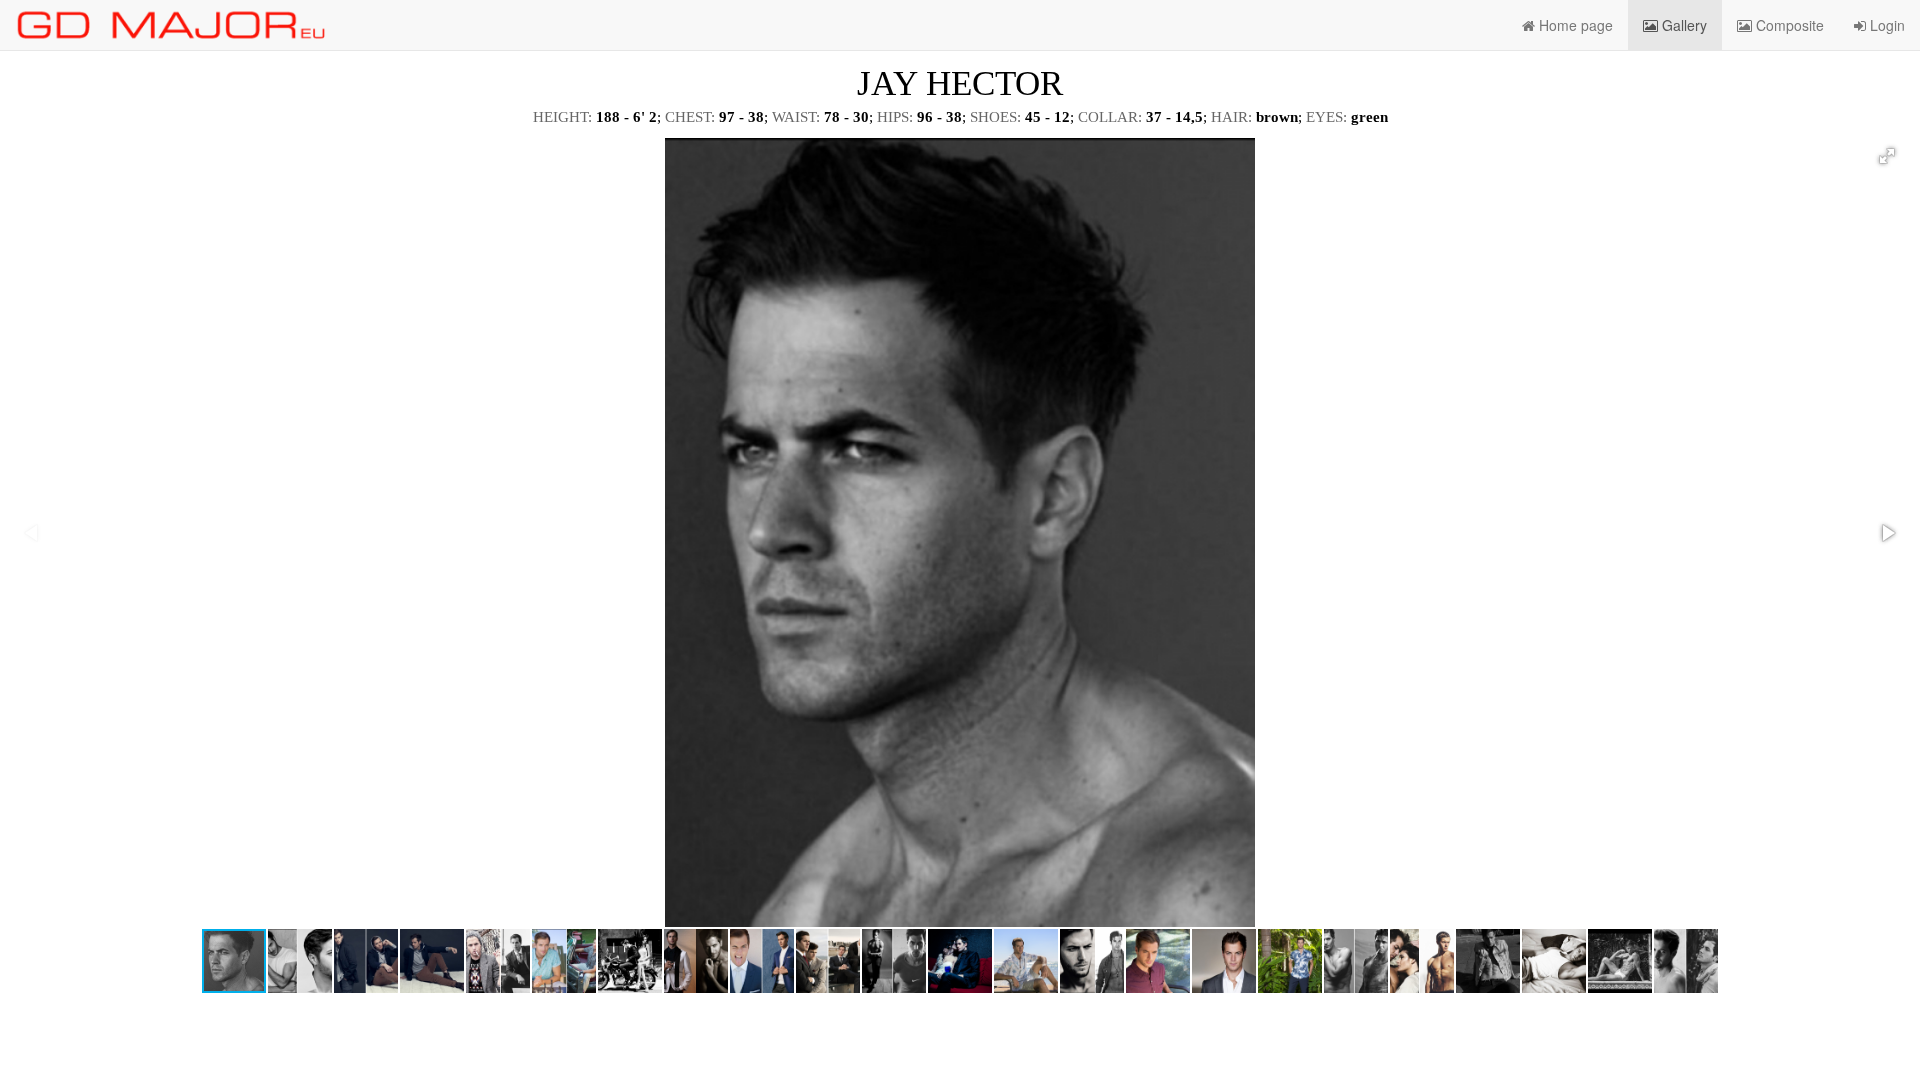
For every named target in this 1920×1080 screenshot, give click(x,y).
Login (1885, 25)
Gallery (1682, 25)
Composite (1788, 25)
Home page (1574, 25)
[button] (1887, 156)
